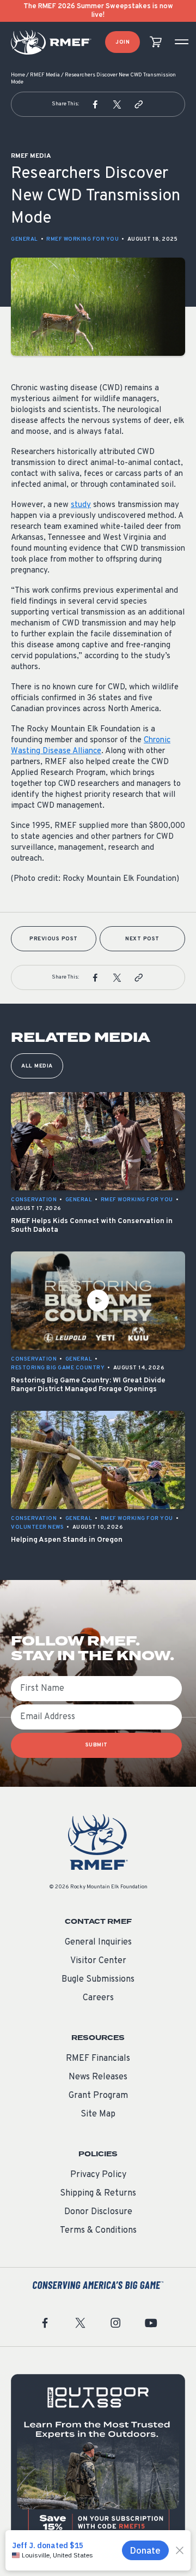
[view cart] (156, 42)
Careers (98, 1998)
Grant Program (98, 2096)
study (81, 505)
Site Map (98, 2114)
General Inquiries (98, 1942)
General (24, 239)
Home (18, 75)
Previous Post (54, 939)
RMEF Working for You (82, 239)
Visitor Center (98, 1961)
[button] (95, 104)
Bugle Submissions (98, 1979)
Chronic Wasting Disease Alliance (91, 746)
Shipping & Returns (98, 2193)
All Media (37, 1066)
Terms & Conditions (98, 2231)
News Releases (98, 2077)
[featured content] (98, 2461)
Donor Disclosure (98, 2212)
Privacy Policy (98, 2175)
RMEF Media (45, 75)
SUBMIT (97, 1745)
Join (122, 42)
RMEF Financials (98, 2059)
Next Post (142, 939)
